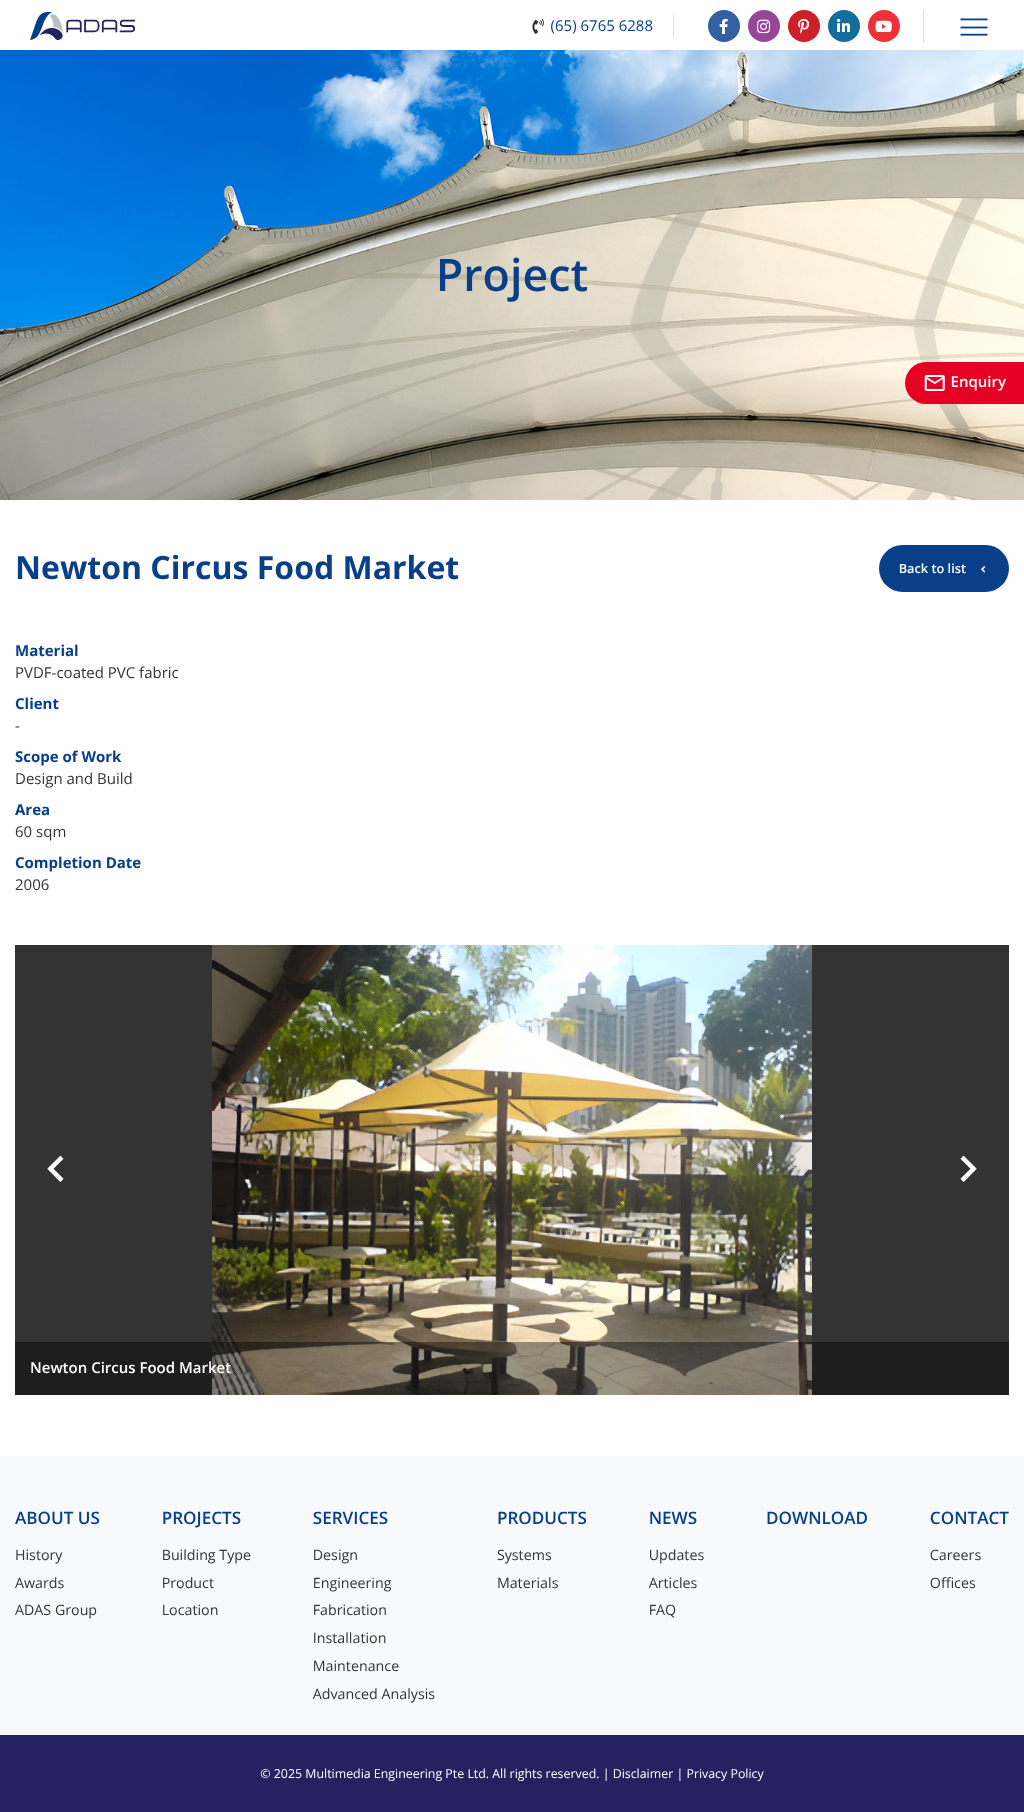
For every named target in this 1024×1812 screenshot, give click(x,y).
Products (542, 1518)
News (673, 1518)
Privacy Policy (724, 1773)
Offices (953, 1583)
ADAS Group (56, 1610)
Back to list (932, 568)
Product (188, 1583)
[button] (56, 1170)
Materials (528, 1583)
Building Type (206, 1555)
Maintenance (356, 1666)
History (39, 1555)
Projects (201, 1518)
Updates (677, 1555)
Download (817, 1518)
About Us (57, 1518)
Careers (955, 1555)
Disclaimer (643, 1773)
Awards (39, 1583)
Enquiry (964, 382)
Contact (969, 1518)
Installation (350, 1638)
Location (190, 1610)
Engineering (352, 1583)
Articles (673, 1583)
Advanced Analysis (374, 1694)
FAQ (662, 1610)
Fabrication (350, 1610)
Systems (524, 1555)
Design (335, 1555)
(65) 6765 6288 (602, 26)
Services (351, 1518)
